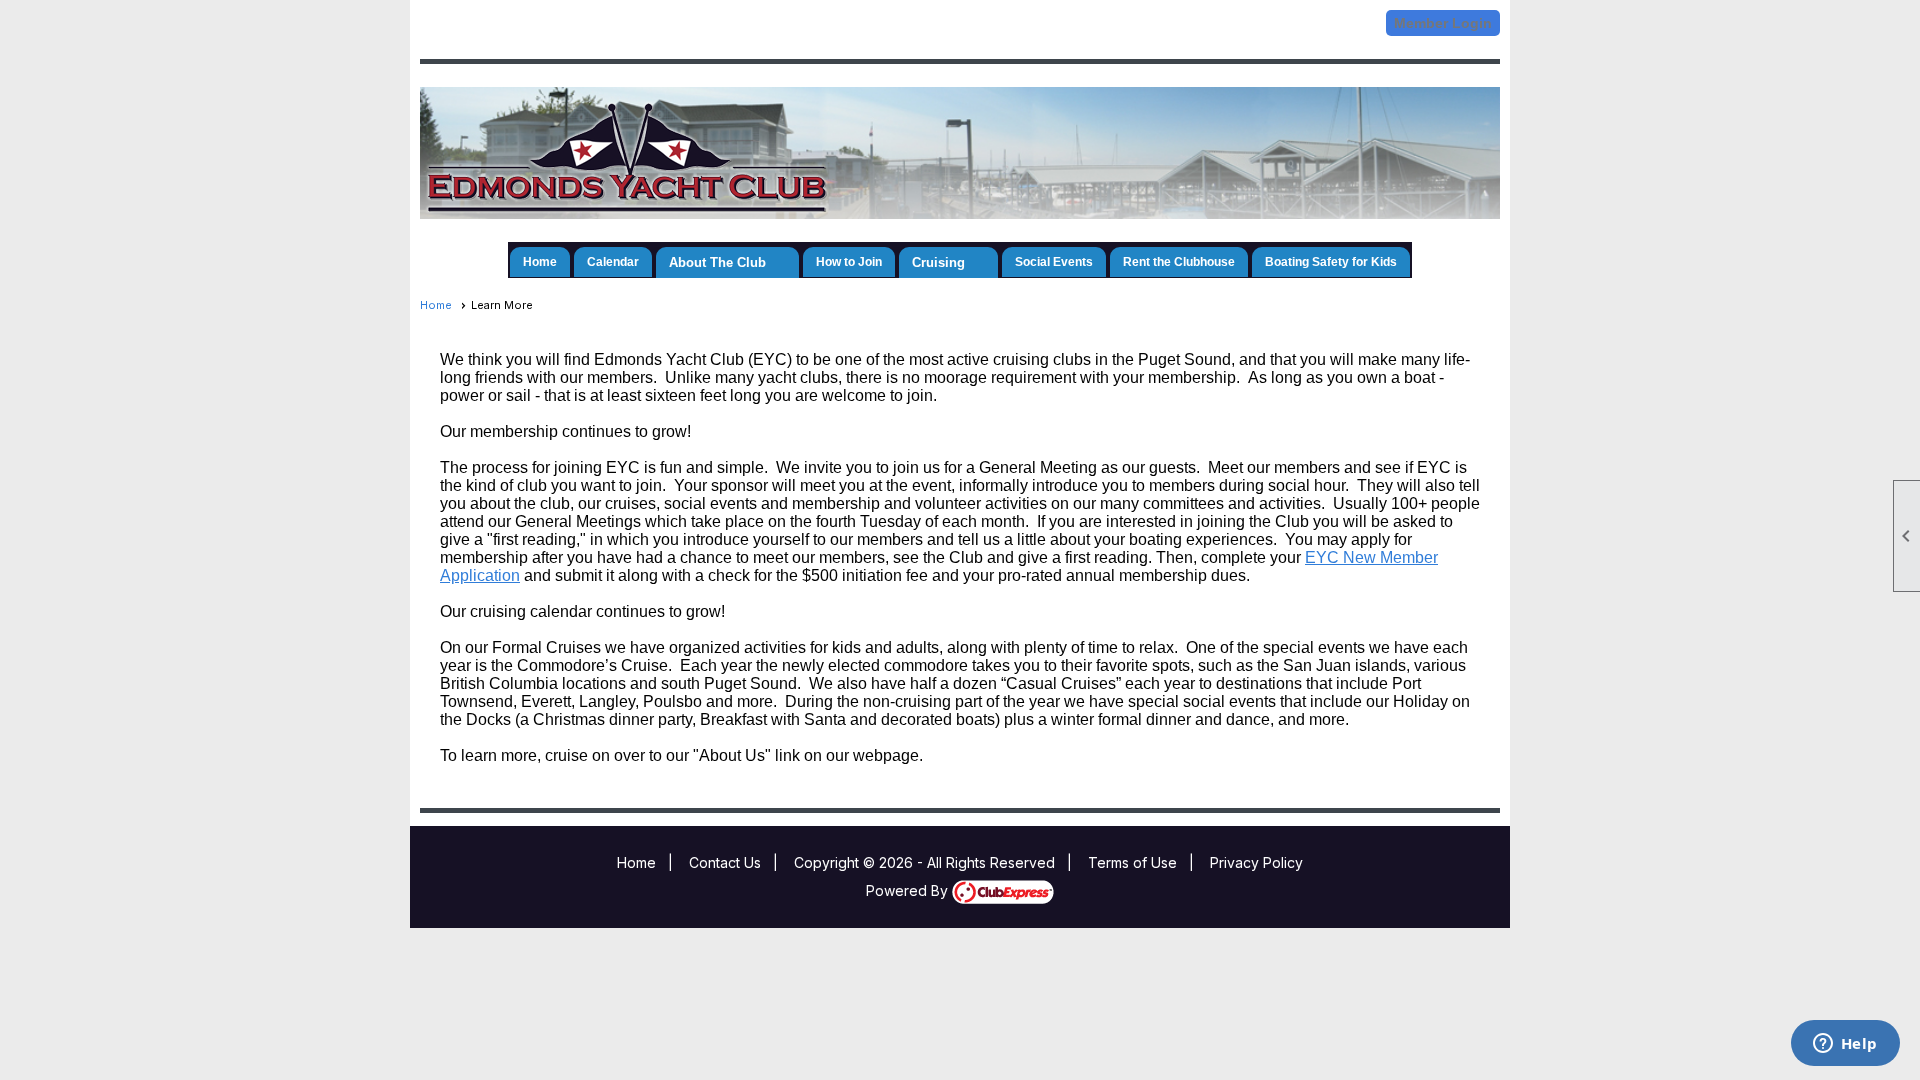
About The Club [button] (717, 262)
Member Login (1443, 23)
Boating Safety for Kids (1331, 262)
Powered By (909, 890)
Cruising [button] (938, 262)
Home (540, 262)
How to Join (849, 262)
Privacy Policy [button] (1256, 862)
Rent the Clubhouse (1179, 262)
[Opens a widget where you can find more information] (1845, 1045)
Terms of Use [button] (1132, 862)
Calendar (613, 262)
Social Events (1054, 262)
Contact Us (725, 862)
